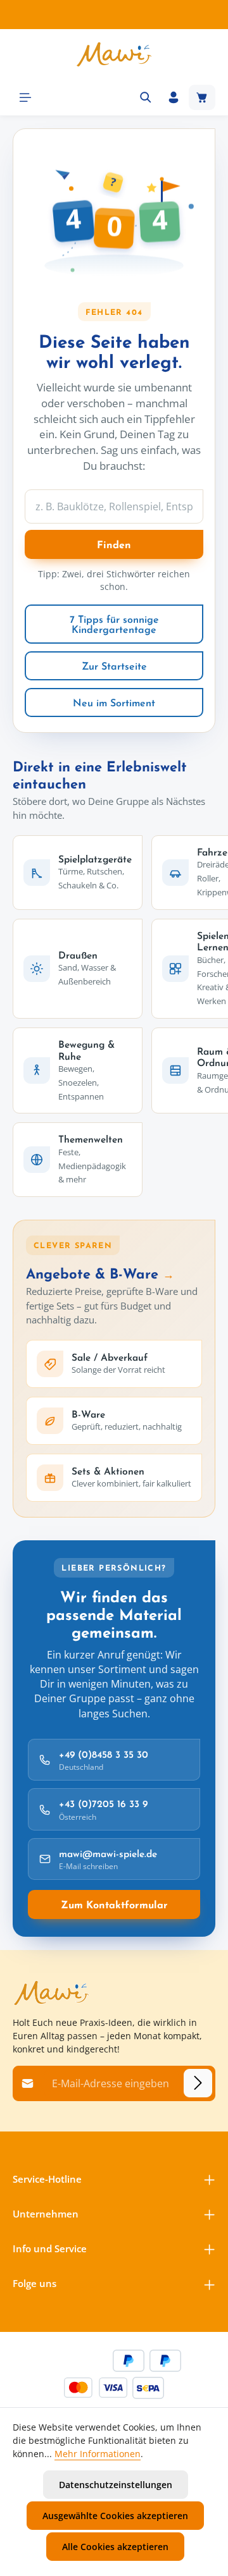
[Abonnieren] (198, 2083)
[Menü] (25, 97)
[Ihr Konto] (174, 97)
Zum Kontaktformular (114, 1904)
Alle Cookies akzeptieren (115, 2547)
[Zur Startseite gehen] (114, 54)
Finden (114, 544)
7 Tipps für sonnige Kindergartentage (114, 624)
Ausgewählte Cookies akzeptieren (115, 2516)
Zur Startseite (114, 666)
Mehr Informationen (98, 2454)
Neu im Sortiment (114, 702)
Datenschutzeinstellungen (116, 2485)
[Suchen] (146, 97)
